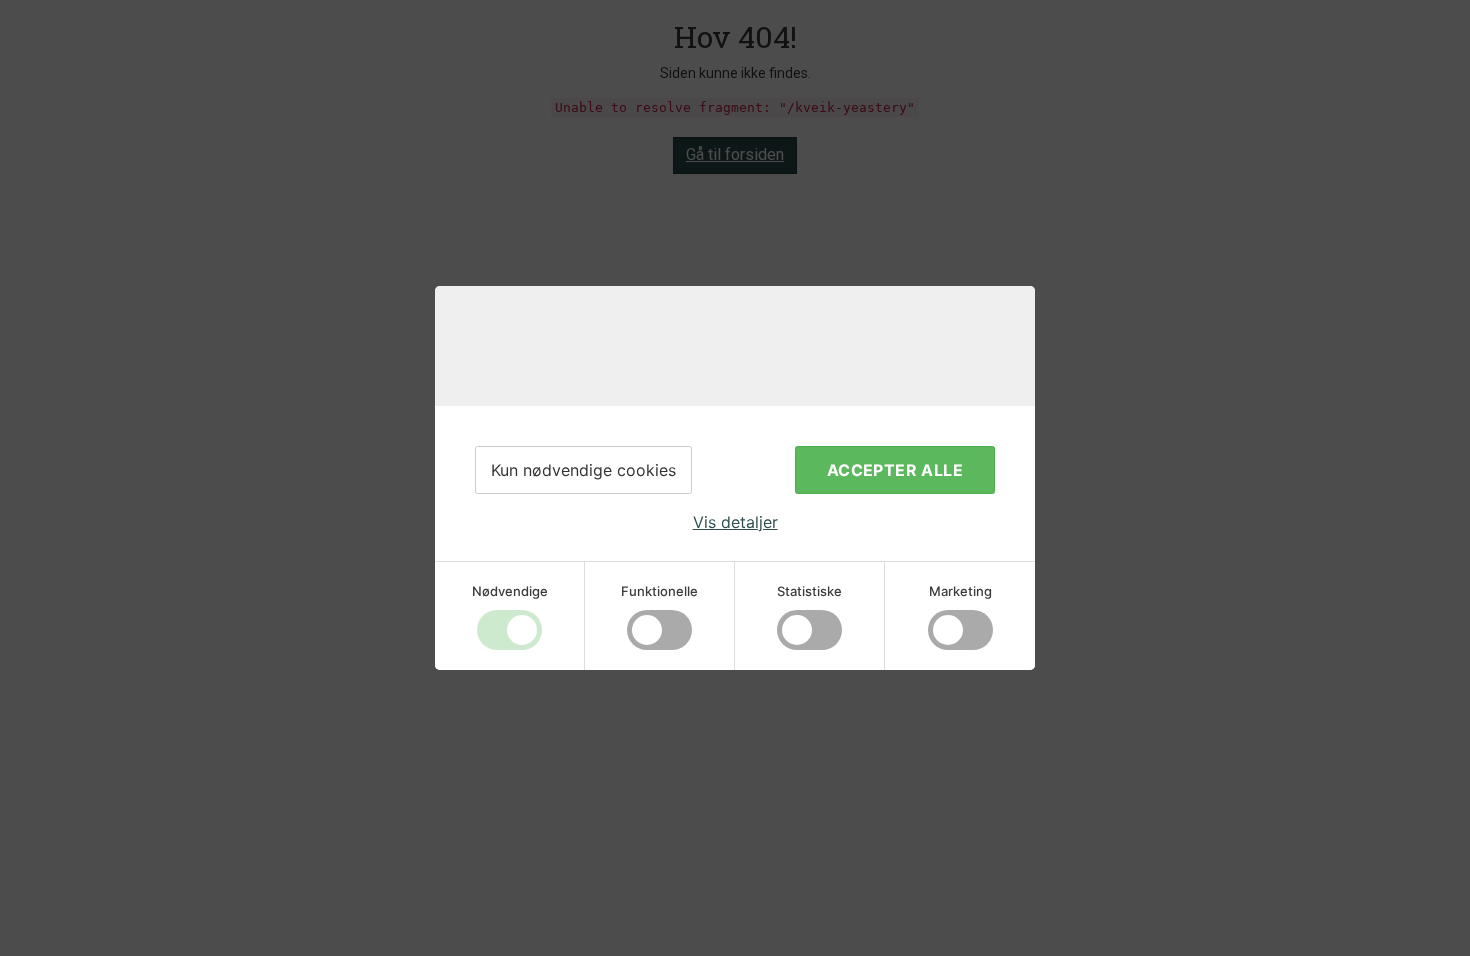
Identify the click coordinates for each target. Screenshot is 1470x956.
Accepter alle (895, 470)
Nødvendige (510, 591)
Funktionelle (659, 591)
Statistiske (809, 591)
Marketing (960, 591)
